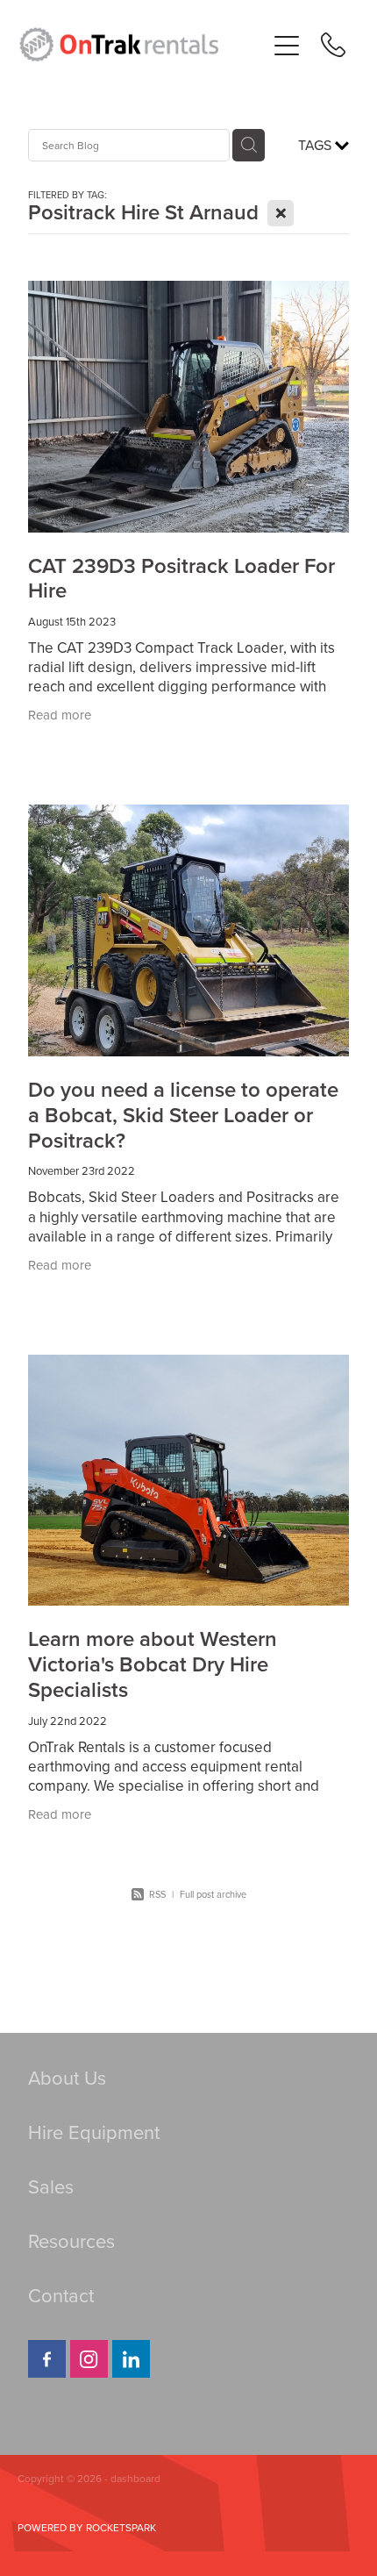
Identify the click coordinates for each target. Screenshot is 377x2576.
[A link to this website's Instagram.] (89, 2359)
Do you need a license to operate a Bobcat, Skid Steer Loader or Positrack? (183, 1115)
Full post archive (213, 1894)
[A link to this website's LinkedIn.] (131, 2359)
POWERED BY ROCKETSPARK (87, 2527)
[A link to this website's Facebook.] (47, 2359)
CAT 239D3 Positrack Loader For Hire (181, 578)
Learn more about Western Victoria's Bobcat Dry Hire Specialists (153, 1664)
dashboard (135, 2478)
